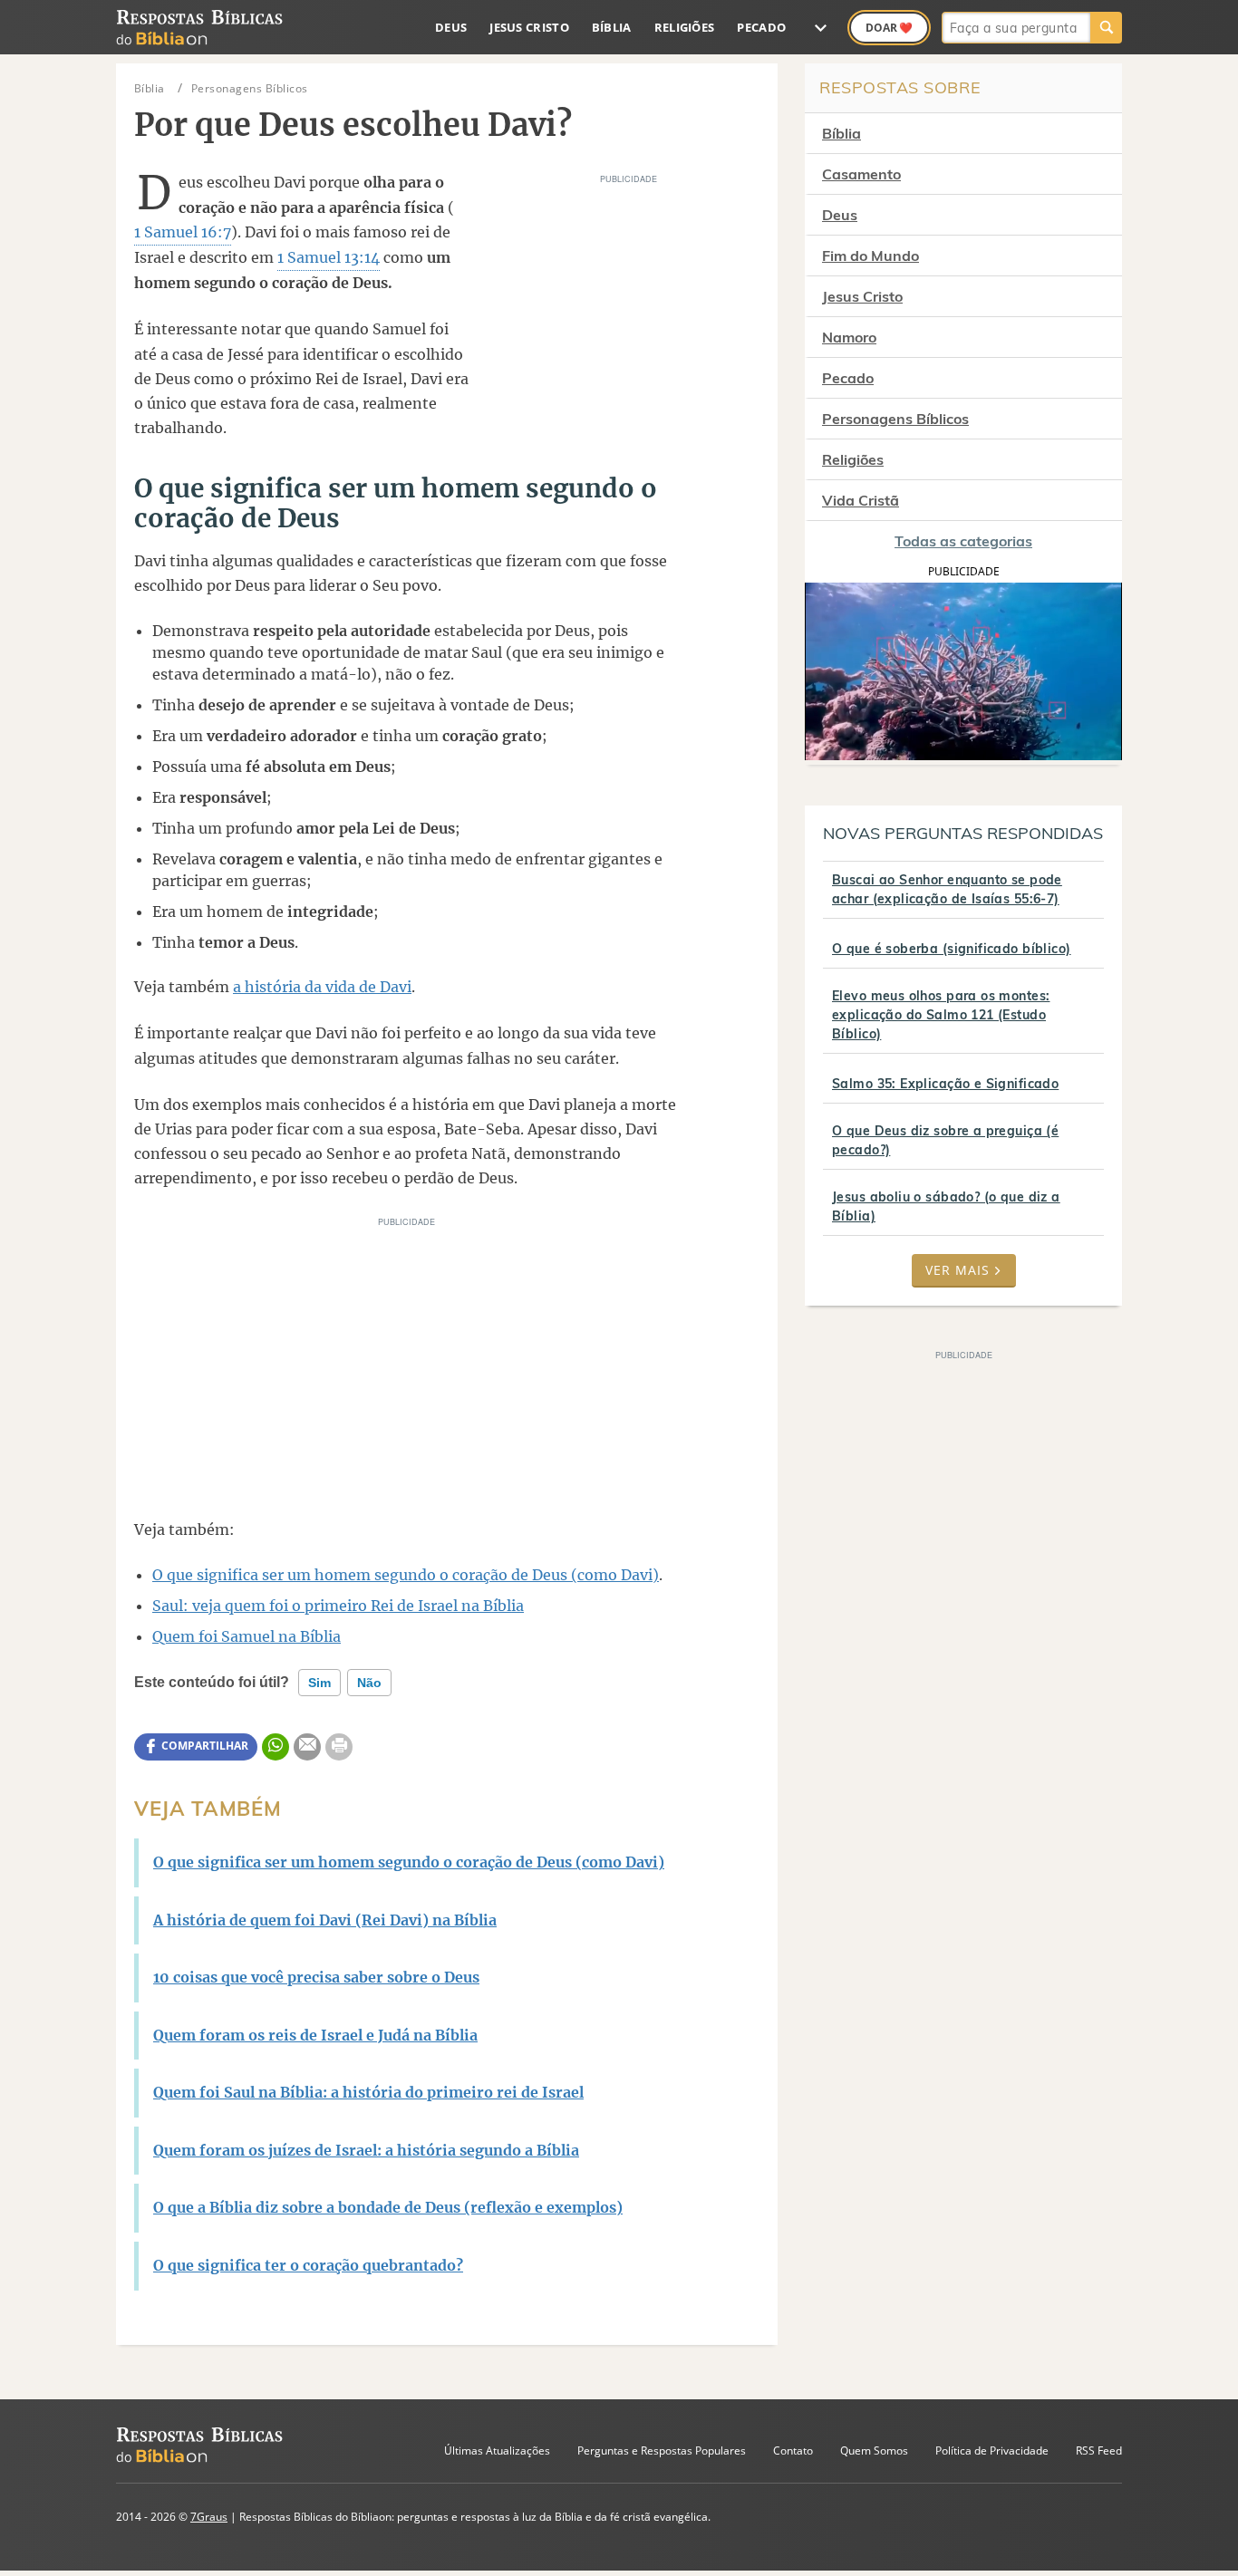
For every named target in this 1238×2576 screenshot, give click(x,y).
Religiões (685, 27)
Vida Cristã (861, 500)
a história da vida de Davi (322, 987)
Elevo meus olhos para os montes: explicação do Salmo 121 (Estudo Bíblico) (941, 1015)
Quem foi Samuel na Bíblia (247, 1636)
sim (319, 1683)
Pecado (761, 27)
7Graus (209, 2517)
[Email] (307, 1747)
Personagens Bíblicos (895, 419)
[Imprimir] (339, 1747)
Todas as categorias (963, 541)
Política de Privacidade (992, 2451)
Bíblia (612, 27)
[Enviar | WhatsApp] (276, 1747)
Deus (451, 27)
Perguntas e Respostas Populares (662, 2451)
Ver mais (958, 1270)
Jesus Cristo (529, 27)
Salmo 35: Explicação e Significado (945, 1084)
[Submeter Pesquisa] (1106, 28)
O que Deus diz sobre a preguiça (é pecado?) (945, 1140)
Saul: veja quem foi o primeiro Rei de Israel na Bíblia (338, 1606)
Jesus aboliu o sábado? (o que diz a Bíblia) (946, 1206)
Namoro (849, 337)
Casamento (861, 174)
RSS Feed (1099, 2451)
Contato (793, 2451)
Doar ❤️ (889, 28)
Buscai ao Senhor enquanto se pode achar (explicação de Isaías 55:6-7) (947, 889)
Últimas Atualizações (497, 2451)
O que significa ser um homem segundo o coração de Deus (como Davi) (406, 1575)
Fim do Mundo (870, 256)
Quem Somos (874, 2451)
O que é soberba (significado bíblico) (952, 949)
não (369, 1683)
